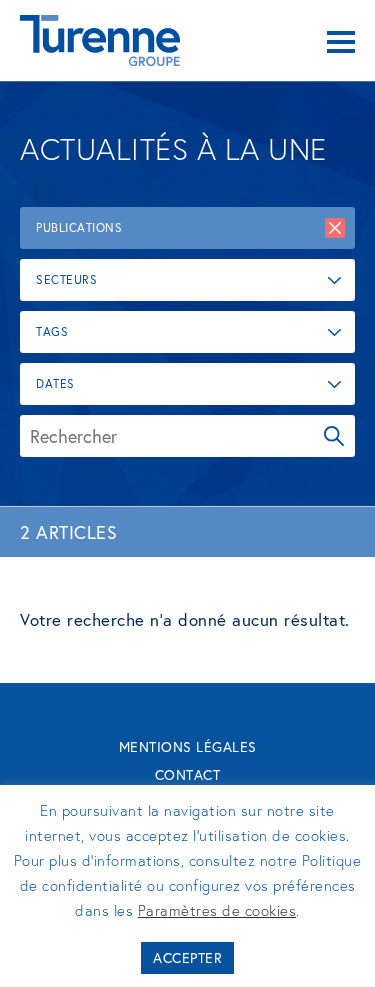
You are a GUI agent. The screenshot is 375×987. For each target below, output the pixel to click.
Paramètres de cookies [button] (217, 910)
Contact (188, 774)
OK (334, 436)
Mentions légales (188, 746)
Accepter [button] (187, 957)
